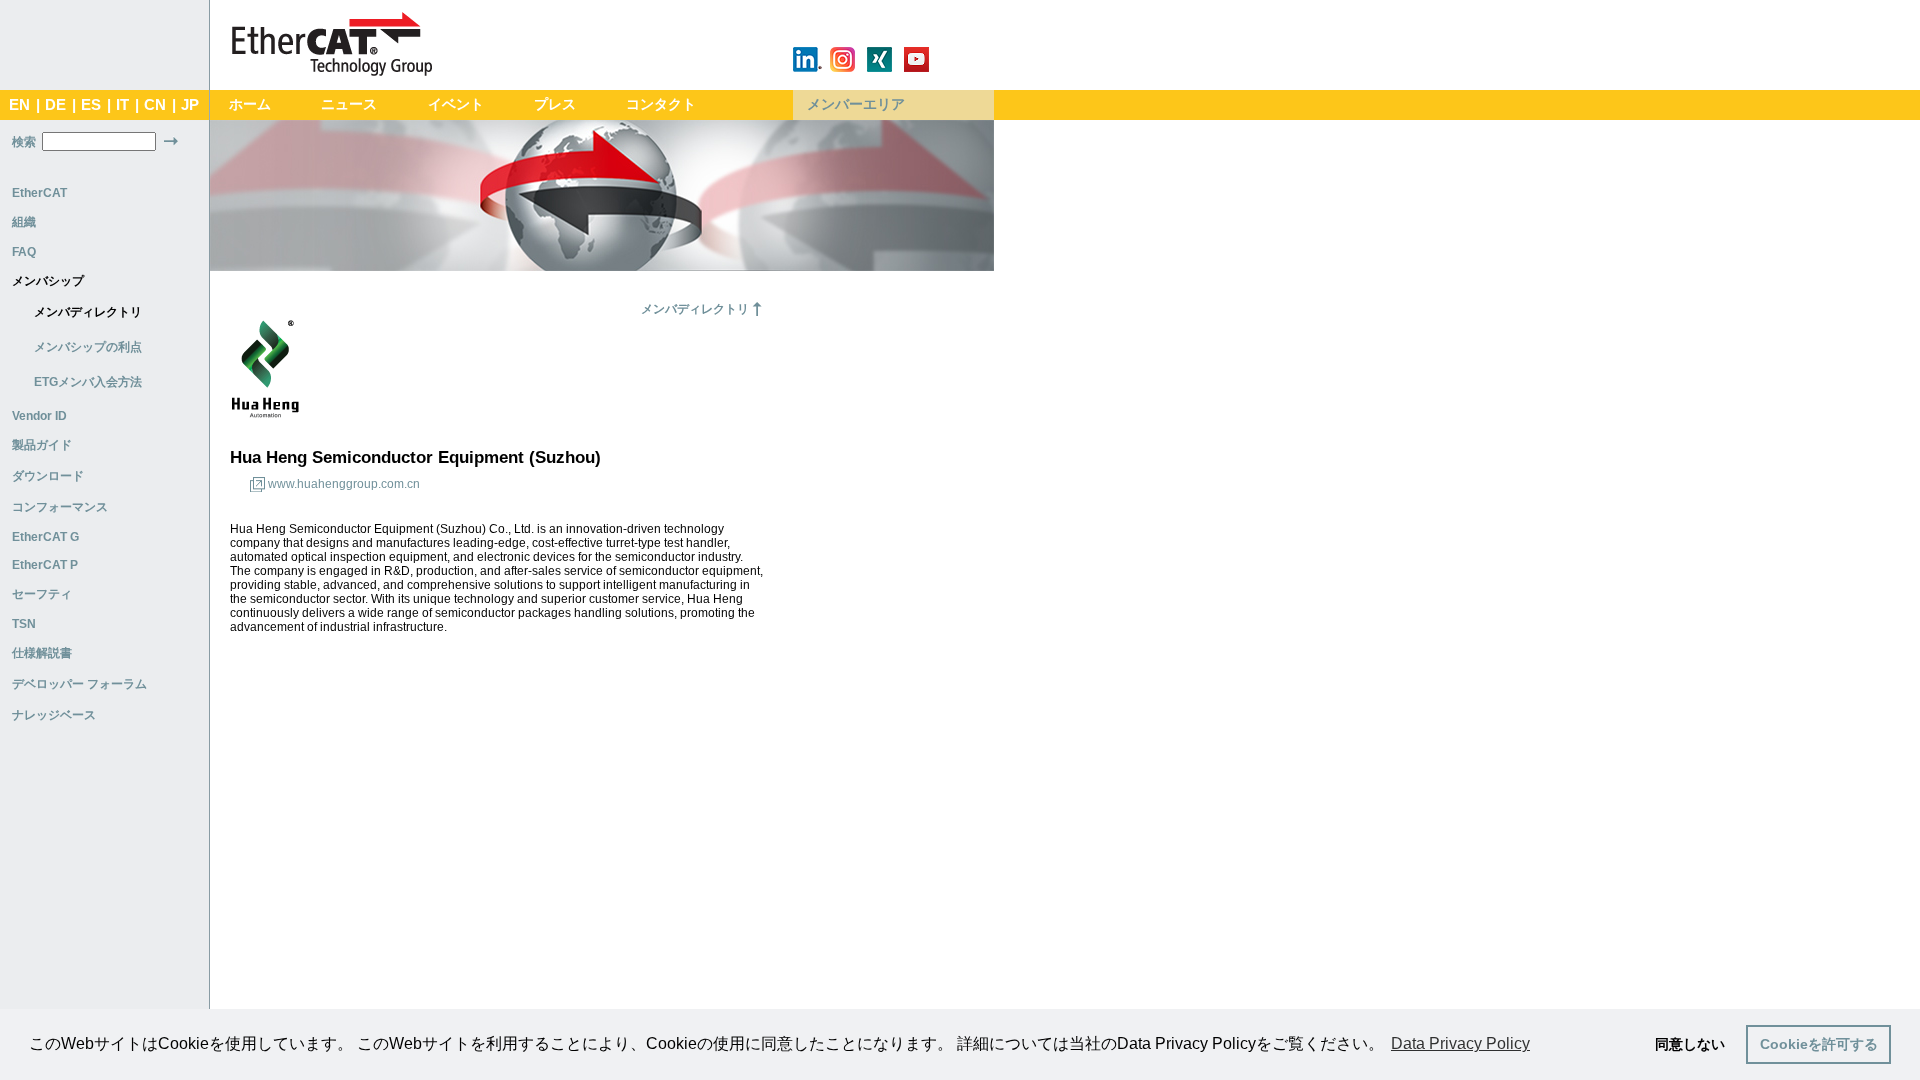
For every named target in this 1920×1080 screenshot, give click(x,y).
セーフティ (42, 594)
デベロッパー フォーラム (79, 684)
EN (19, 105)
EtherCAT (39, 193)
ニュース (349, 104)
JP (190, 105)
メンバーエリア (856, 104)
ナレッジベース (54, 715)
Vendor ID (39, 416)
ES (91, 105)
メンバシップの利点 (88, 347)
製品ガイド (42, 445)
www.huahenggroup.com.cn (344, 484)
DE (55, 105)
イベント (456, 104)
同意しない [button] (1690, 1044)
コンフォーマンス (60, 507)
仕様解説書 (42, 653)
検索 (24, 142)
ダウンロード (48, 476)
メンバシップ (48, 281)
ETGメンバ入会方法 (88, 382)
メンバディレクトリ (88, 312)
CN (155, 105)
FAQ (24, 252)
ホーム (250, 104)
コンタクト (661, 104)
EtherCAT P (45, 565)
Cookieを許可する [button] (1819, 1044)
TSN (24, 624)
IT (122, 105)
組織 (24, 222)
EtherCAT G (45, 537)
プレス (555, 104)
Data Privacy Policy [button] (1460, 1043)
